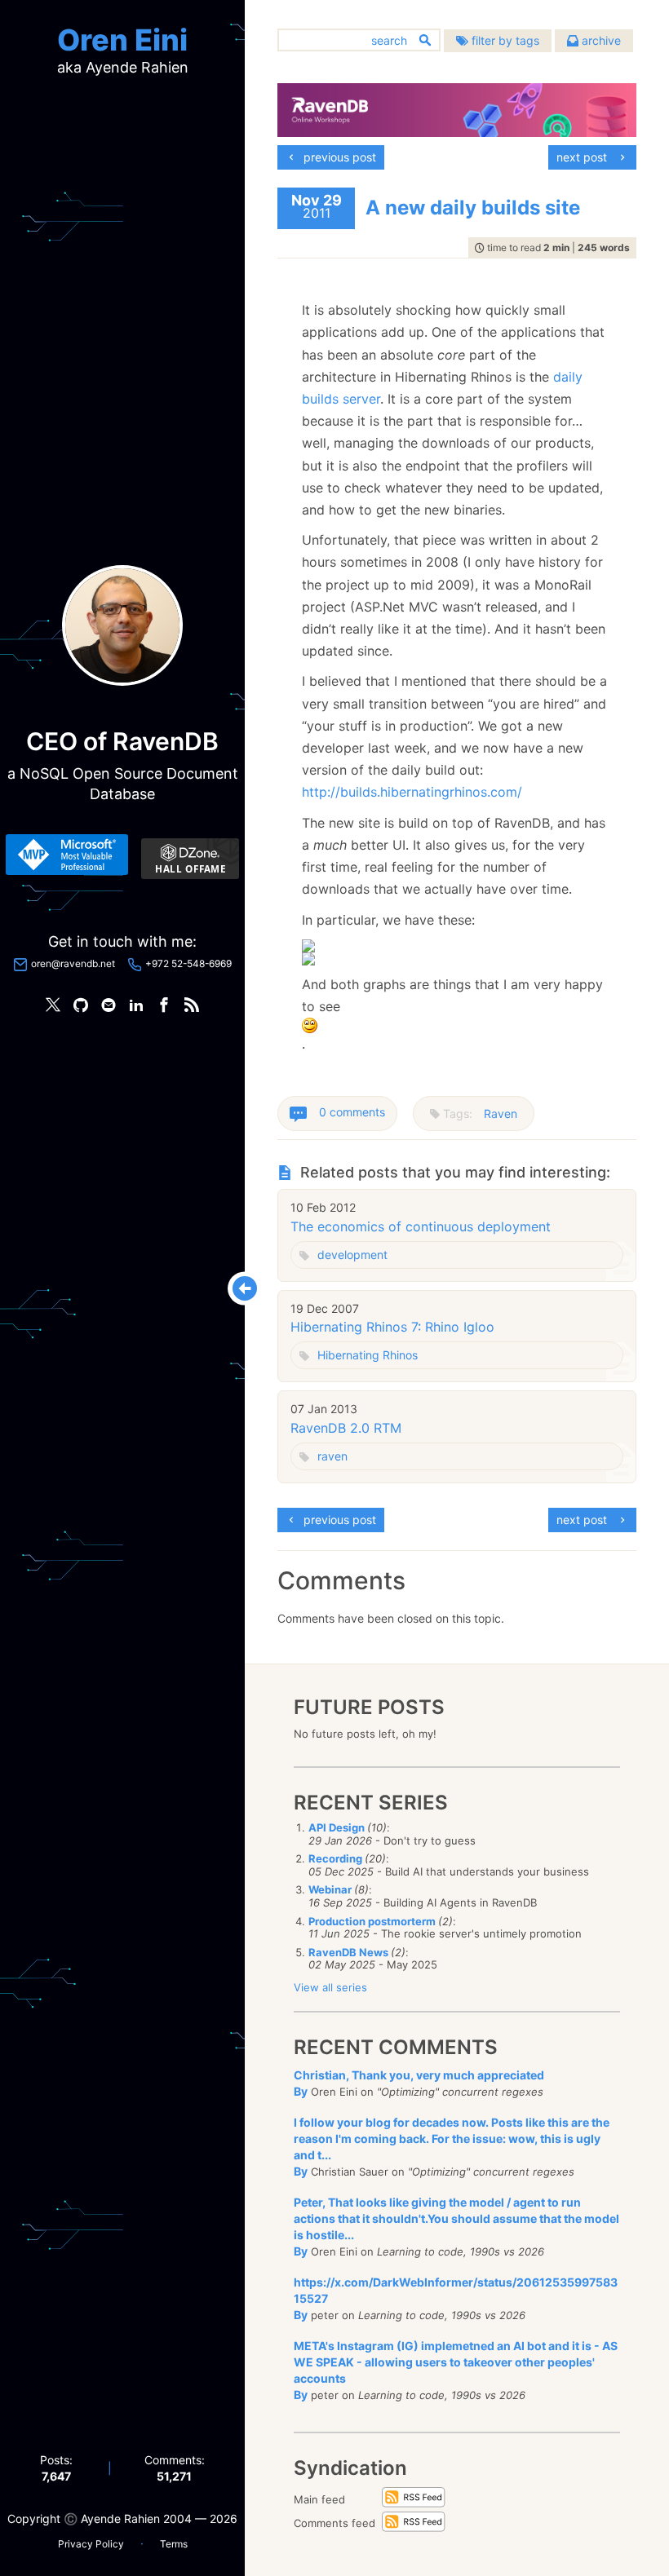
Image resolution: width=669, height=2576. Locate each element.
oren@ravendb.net (73, 963)
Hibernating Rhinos (368, 1355)
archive (600, 40)
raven (332, 1456)
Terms (174, 2544)
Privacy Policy (91, 2544)
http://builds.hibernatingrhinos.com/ (412, 792)
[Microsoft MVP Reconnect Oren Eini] (67, 855)
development (352, 1255)
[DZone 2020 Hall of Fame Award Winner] (190, 859)
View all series (330, 1987)
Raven (501, 1113)
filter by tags (504, 40)
